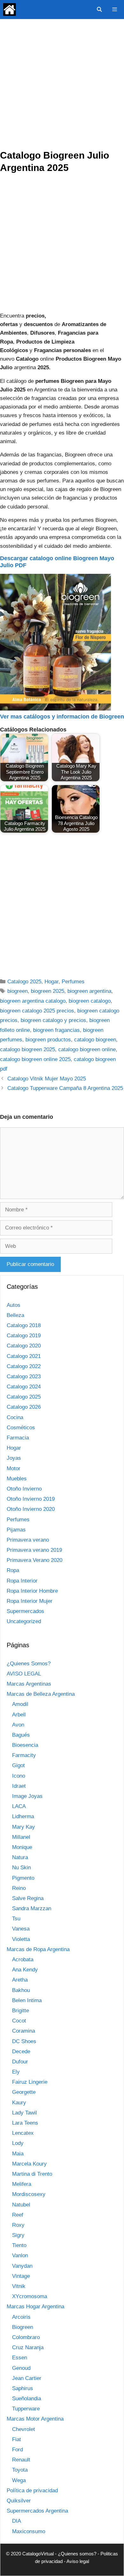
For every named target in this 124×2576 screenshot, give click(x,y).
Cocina (15, 1417)
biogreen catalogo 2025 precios (37, 1011)
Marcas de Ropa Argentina (38, 1949)
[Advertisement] (62, 84)
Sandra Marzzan (32, 1908)
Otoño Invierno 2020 (31, 1509)
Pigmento (23, 1878)
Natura (20, 1857)
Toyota (20, 2470)
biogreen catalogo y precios (53, 1020)
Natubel (21, 2205)
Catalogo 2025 (24, 982)
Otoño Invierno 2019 (31, 1499)
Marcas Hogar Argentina (35, 2307)
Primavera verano (28, 1540)
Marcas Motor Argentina (35, 2419)
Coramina (24, 2031)
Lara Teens (25, 2123)
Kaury (19, 2103)
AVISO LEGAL (24, 1674)
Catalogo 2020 (24, 1346)
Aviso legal (78, 2561)
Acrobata (23, 1960)
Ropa (13, 1570)
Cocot (19, 2021)
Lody (18, 2143)
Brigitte (21, 2011)
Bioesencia (25, 1745)
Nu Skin (21, 1868)
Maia (18, 2154)
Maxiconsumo (29, 2531)
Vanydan (22, 2266)
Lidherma (23, 1816)
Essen (20, 2358)
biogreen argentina (89, 991)
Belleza (15, 1315)
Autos (14, 1305)
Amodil (20, 1704)
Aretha (20, 1980)
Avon (18, 1725)
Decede (21, 2052)
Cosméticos (21, 1428)
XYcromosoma (30, 2296)
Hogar (52, 982)
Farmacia (18, 1438)
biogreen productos (48, 1040)
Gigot (18, 1765)
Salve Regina (28, 1898)
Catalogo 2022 (24, 1366)
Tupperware (26, 2409)
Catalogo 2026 (24, 1407)
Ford (17, 2450)
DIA (17, 2521)
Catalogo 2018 (24, 1325)
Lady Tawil (24, 2113)
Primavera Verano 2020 (34, 1560)
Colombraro (26, 2337)
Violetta (21, 1939)
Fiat (17, 2439)
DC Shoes (24, 2041)
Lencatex (23, 2133)
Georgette (24, 2092)
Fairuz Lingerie (30, 2082)
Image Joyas (27, 1796)
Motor (14, 1468)
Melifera (22, 2184)
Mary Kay (24, 1827)
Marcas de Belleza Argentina (41, 1694)
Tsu (16, 1919)
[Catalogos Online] (10, 10)
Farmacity (24, 1755)
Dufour (20, 2062)
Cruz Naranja (28, 2347)
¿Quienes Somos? (29, 1664)
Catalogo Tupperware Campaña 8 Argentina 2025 (65, 1088)
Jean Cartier (27, 2378)
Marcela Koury (29, 2164)
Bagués (21, 1735)
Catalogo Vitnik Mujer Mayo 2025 (47, 1079)
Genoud (21, 2368)
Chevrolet (24, 2429)
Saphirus (23, 2388)
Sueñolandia (27, 2399)
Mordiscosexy (29, 2194)
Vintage (21, 2276)
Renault (21, 2460)
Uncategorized (24, 1621)
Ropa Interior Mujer (30, 1601)
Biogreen (23, 2327)
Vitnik (19, 2286)
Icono (19, 1776)
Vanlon (20, 2255)
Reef (18, 2215)
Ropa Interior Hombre (32, 1591)
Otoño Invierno (24, 1489)
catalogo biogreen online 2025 (35, 1059)
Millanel (21, 1837)
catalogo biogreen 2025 (28, 1049)
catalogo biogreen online (87, 1049)
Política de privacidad (32, 2491)
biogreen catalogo (90, 1001)
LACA (19, 1806)
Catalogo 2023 (24, 1376)
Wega (19, 2480)
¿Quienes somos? (77, 2554)
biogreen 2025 (48, 991)
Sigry (18, 2235)
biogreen (17, 991)
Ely (16, 2072)
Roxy (18, 2225)
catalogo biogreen (95, 1040)
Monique (22, 1847)
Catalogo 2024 (24, 1387)
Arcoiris (21, 2317)
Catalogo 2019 (24, 1336)
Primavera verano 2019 (34, 1550)
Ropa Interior (22, 1581)
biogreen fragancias (56, 1030)
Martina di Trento (32, 2174)
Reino (19, 1888)
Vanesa (21, 1929)
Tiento (19, 2245)
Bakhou (21, 1990)
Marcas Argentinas (29, 1684)
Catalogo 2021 (24, 1356)
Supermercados (25, 1611)
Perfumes (73, 982)
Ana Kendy (25, 1970)
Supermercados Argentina (37, 2511)
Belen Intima (27, 2000)
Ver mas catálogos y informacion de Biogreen (62, 717)
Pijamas (16, 1530)
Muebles (17, 1479)
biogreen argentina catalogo (33, 1001)
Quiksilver (19, 2501)
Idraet (19, 1786)
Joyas (14, 1458)
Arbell (19, 1715)
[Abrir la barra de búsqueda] (99, 10)
